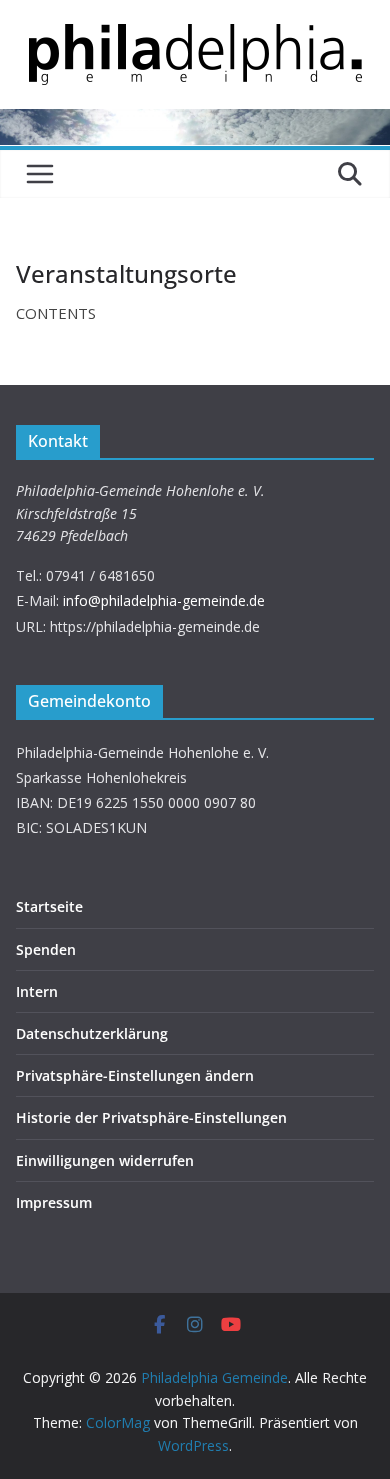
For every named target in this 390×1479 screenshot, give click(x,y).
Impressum (54, 1202)
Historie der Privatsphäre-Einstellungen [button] (151, 1117)
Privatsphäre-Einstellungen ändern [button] (135, 1075)
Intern (37, 991)
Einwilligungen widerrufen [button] (105, 1160)
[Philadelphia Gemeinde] (195, 121)
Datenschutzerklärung (92, 1033)
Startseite (49, 906)
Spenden (46, 949)
